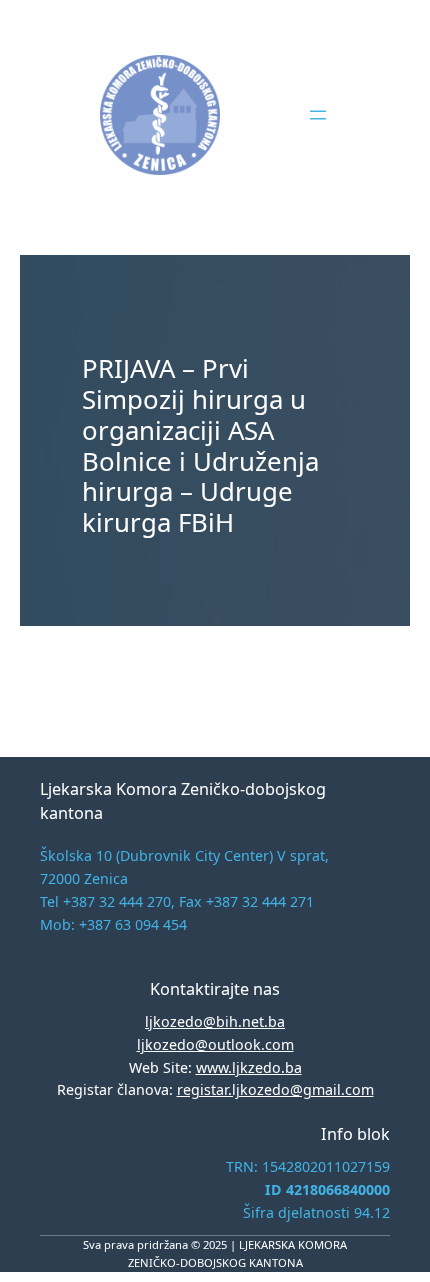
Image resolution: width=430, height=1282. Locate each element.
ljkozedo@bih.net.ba (215, 1021)
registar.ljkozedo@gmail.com (275, 1089)
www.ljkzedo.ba (249, 1067)
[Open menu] (318, 115)
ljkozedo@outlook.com (215, 1044)
